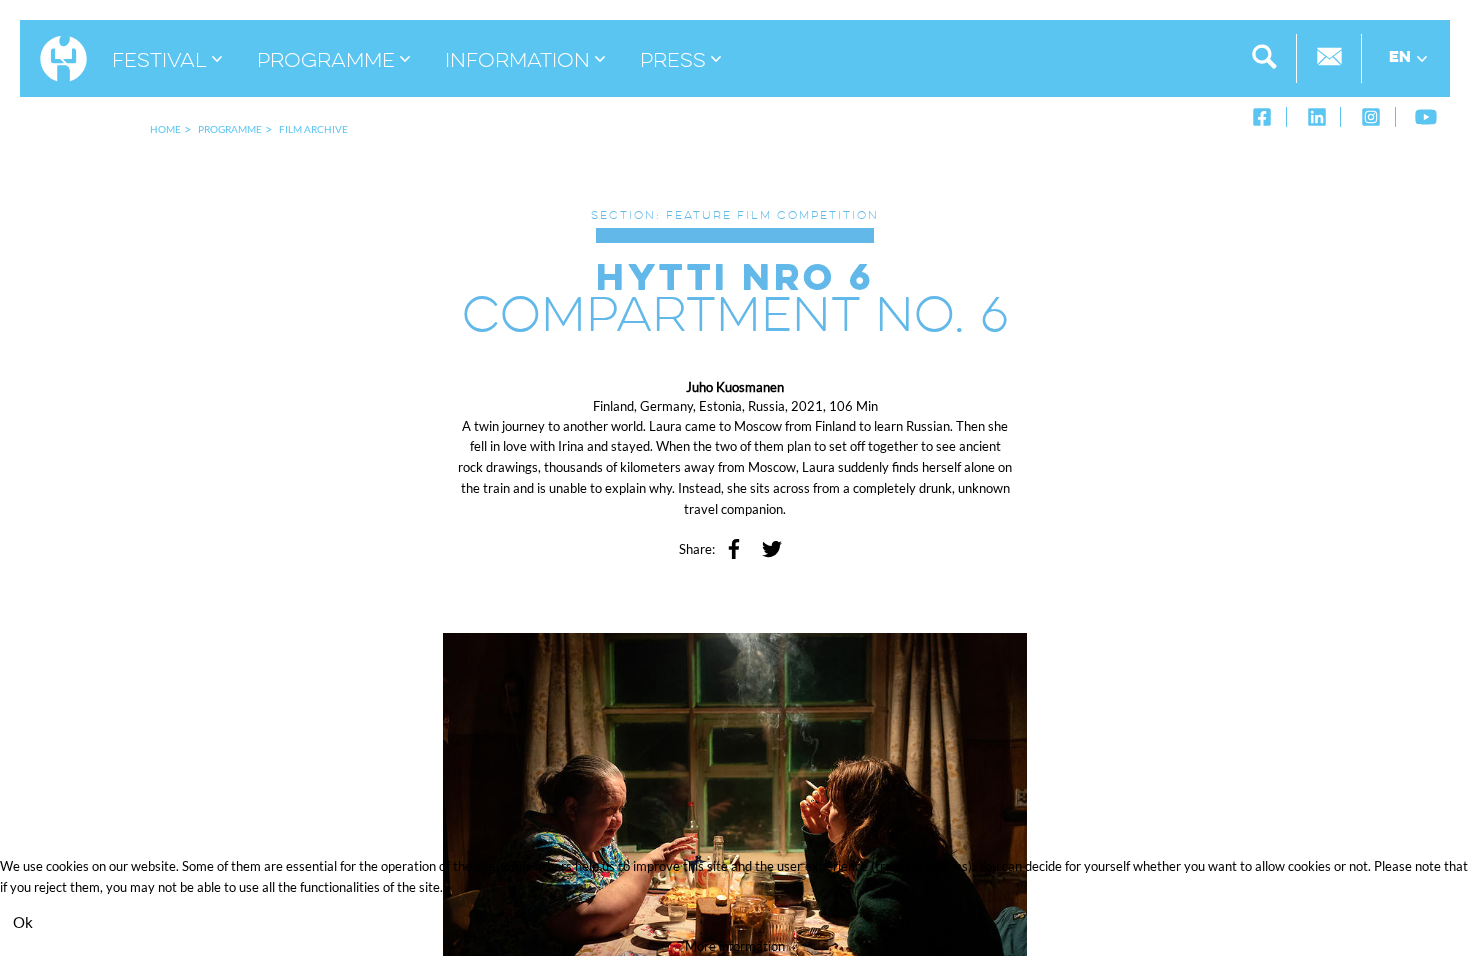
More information (735, 946)
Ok (23, 922)
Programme (230, 129)
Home (165, 129)
